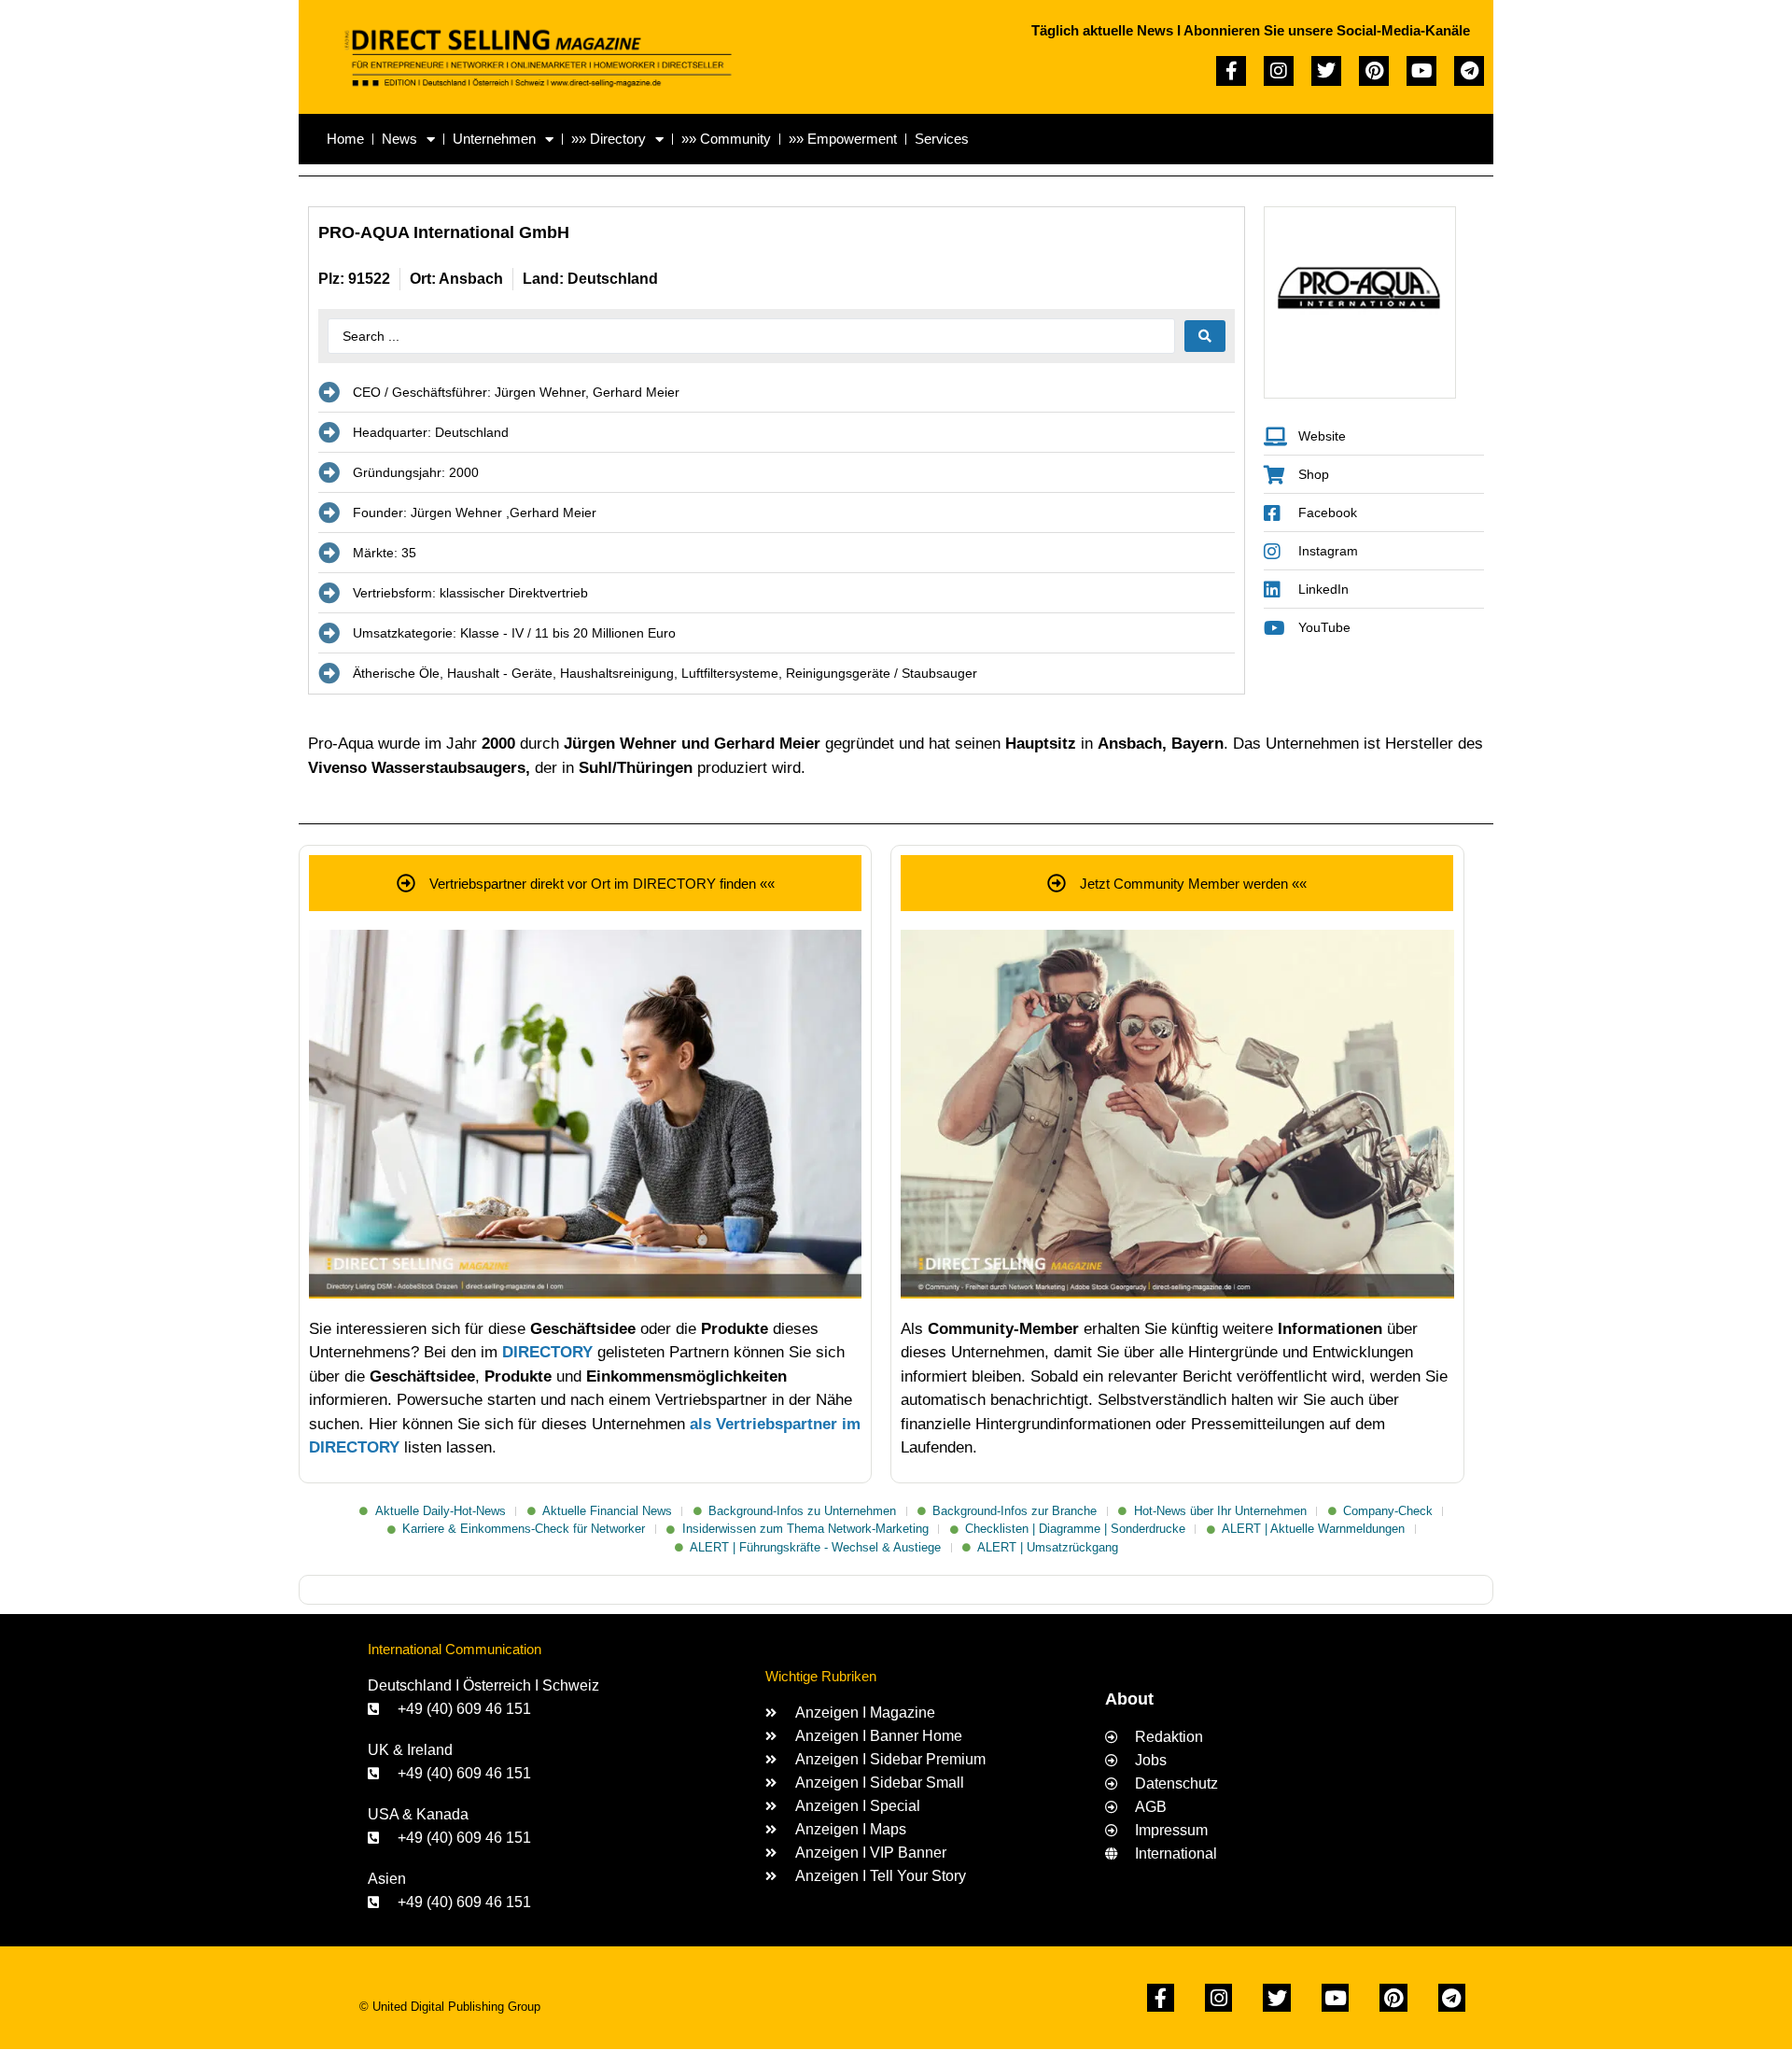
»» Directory (609, 139)
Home (345, 139)
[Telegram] (1469, 71)
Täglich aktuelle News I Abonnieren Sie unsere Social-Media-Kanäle (1251, 30)
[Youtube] (1421, 71)
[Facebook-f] (1231, 71)
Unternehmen (494, 139)
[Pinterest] (1374, 71)
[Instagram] (1279, 71)
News (399, 139)
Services (942, 139)
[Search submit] (1205, 336)
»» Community (726, 139)
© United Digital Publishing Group (450, 2007)
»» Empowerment (843, 139)
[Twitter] (1326, 71)
